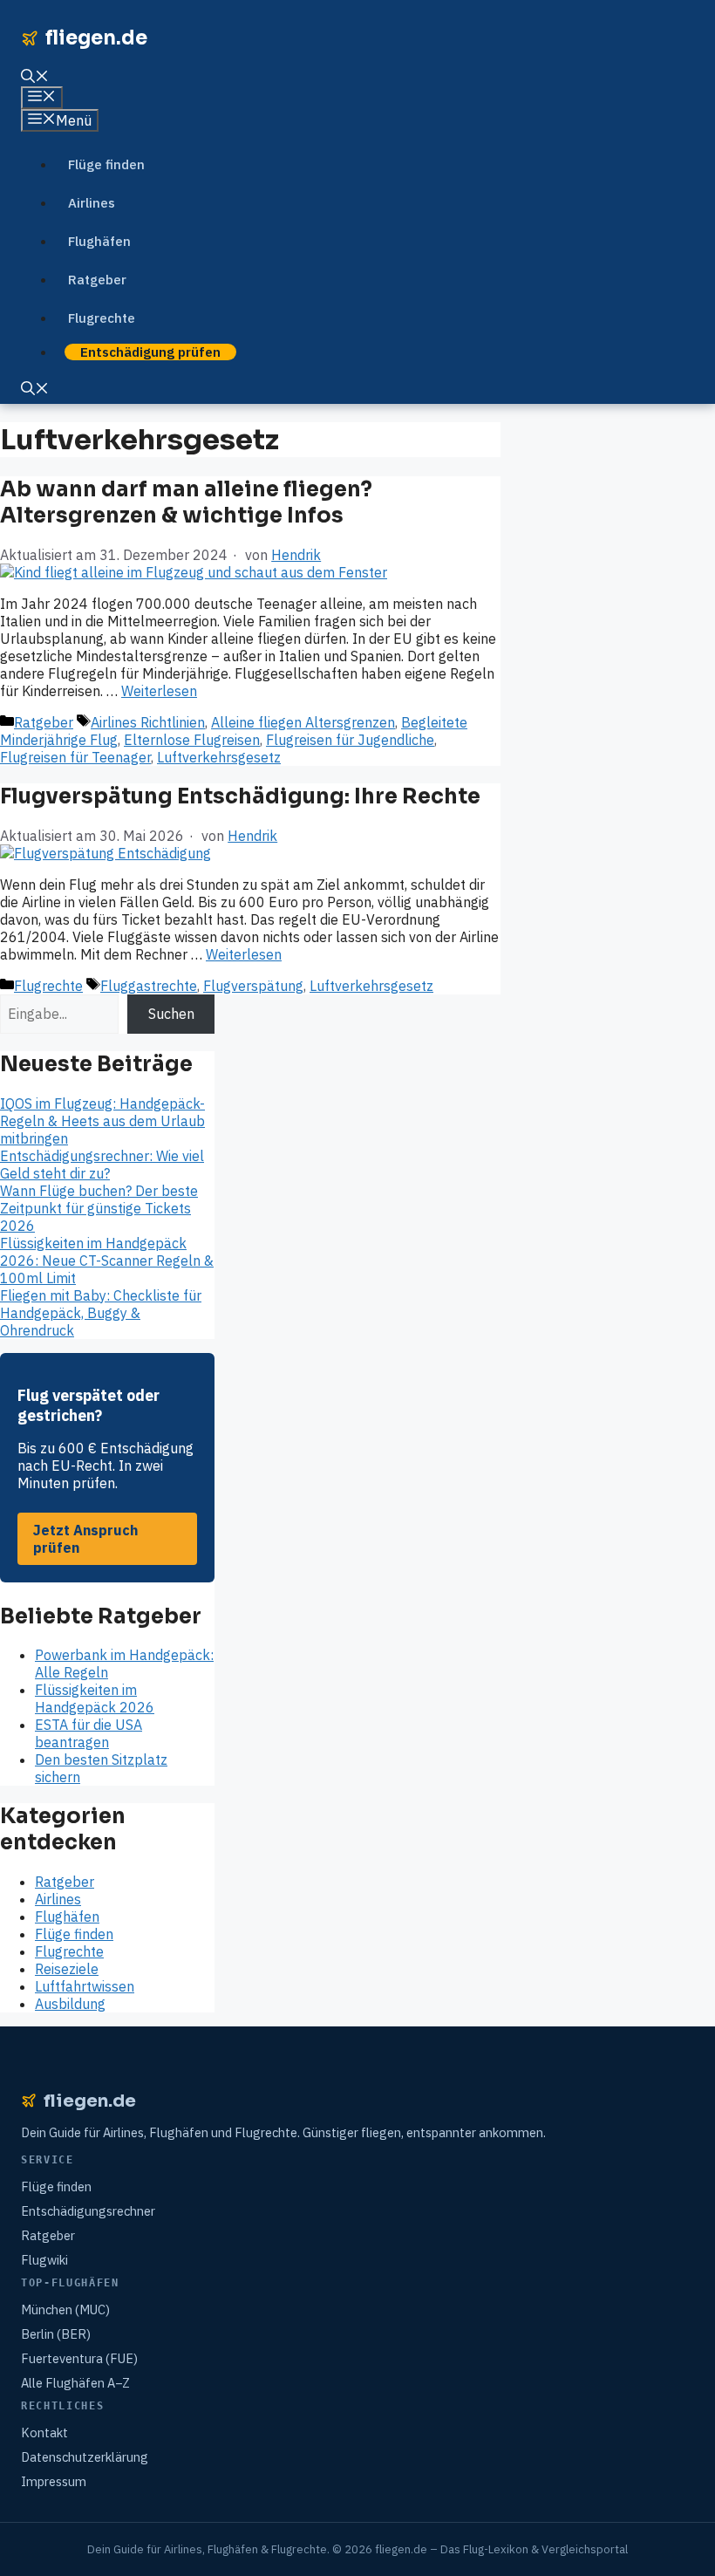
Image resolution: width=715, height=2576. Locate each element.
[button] (35, 78)
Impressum (54, 2481)
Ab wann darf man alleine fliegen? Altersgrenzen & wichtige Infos (186, 502)
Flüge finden (106, 164)
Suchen (171, 1014)
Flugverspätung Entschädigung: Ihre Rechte (240, 796)
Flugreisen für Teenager (75, 757)
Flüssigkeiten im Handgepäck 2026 (95, 1698)
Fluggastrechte (149, 986)
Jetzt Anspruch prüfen (85, 1539)
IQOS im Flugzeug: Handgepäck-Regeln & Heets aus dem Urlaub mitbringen (102, 1121)
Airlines (92, 203)
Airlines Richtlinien (148, 722)
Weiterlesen (159, 691)
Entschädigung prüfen (150, 352)
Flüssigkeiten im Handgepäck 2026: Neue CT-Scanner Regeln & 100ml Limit (107, 1261)
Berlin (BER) (56, 2334)
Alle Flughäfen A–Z (75, 2383)
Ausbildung (70, 2004)
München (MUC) (65, 2310)
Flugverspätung (253, 986)
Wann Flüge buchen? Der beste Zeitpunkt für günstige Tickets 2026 (99, 1208)
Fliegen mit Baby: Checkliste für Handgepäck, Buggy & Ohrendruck (101, 1313)
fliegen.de (96, 38)
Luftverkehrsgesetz (219, 757)
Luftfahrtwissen (85, 1986)
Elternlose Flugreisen (192, 740)
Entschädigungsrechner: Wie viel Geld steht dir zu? (102, 1165)
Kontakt (44, 2433)
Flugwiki (44, 2260)
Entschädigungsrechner (88, 2211)
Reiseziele (67, 1969)
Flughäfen (99, 241)
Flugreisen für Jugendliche (350, 740)
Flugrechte (102, 318)
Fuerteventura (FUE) (79, 2358)
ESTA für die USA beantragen (89, 1733)
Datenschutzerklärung (85, 2457)
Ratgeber (97, 280)
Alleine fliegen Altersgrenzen (303, 722)
